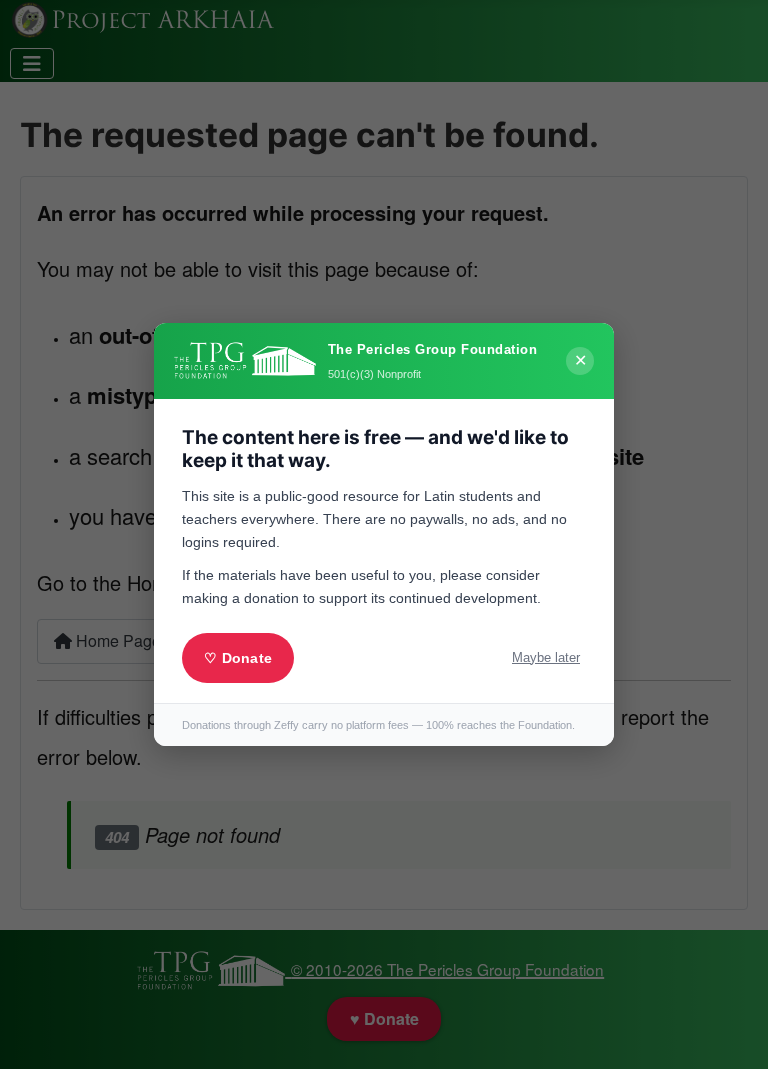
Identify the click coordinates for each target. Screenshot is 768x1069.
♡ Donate (238, 658)
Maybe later (546, 657)
